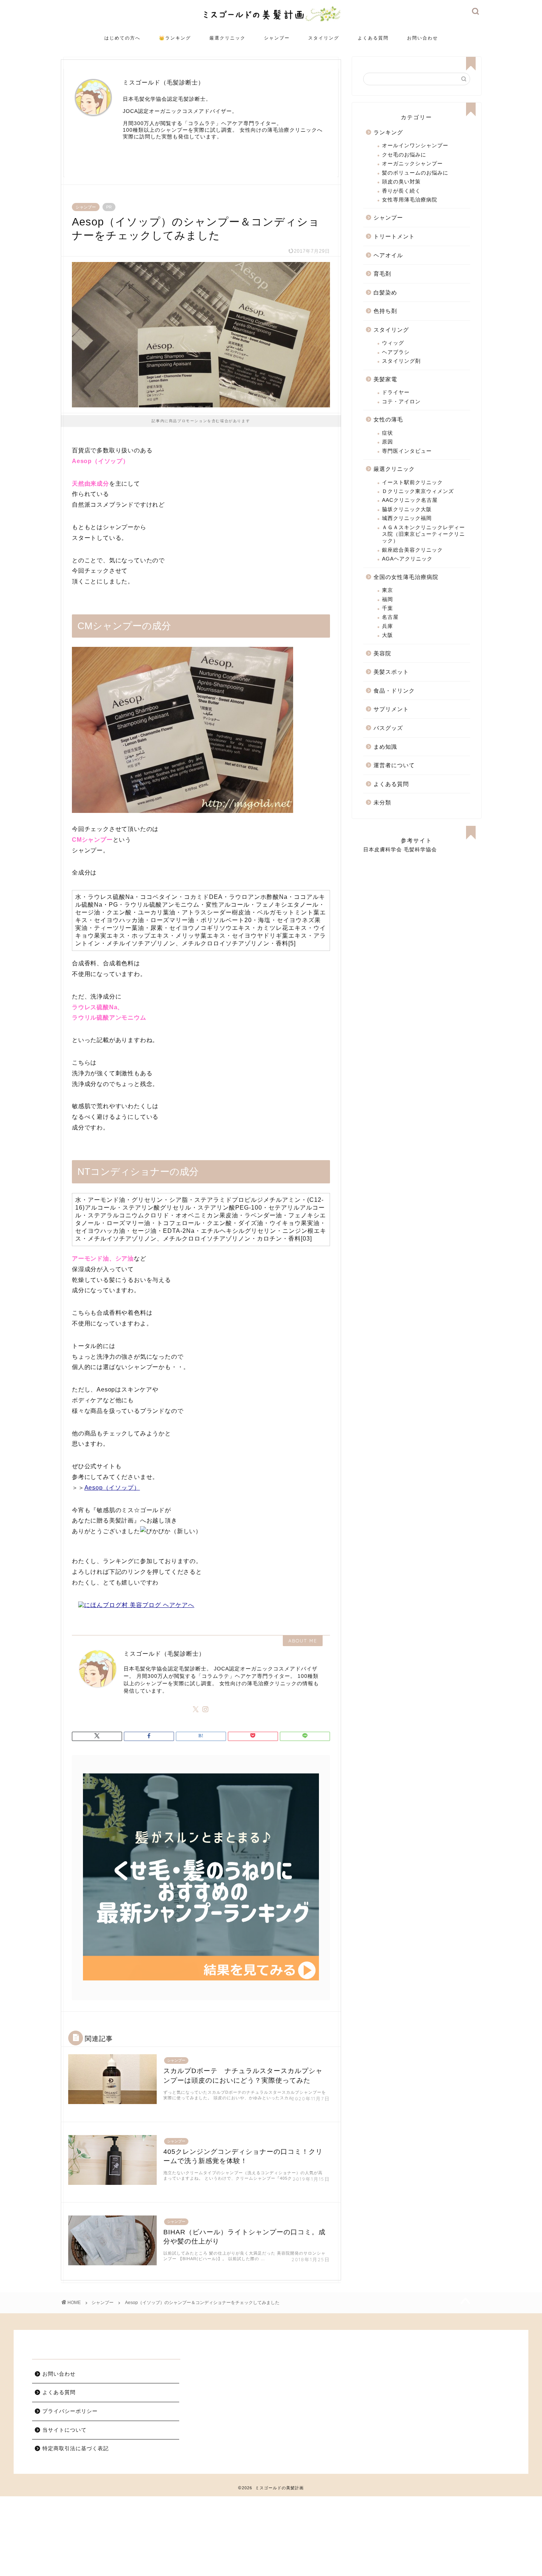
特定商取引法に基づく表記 (76, 2449)
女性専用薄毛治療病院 (410, 200)
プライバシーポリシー (70, 2411)
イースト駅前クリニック (412, 482)
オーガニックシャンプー (412, 164)
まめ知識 (385, 747)
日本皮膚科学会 (383, 850)
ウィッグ (393, 343)
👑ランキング (175, 38)
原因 (388, 442)
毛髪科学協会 (420, 850)
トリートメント (394, 236)
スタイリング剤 (401, 361)
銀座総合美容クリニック (412, 550)
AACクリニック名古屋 (410, 500)
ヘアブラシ (396, 352)
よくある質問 (373, 38)
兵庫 (388, 626)
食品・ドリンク (394, 691)
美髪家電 (385, 379)
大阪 (388, 635)
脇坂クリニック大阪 (407, 509)
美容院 (382, 653)
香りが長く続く (401, 191)
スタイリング (324, 38)
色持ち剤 (385, 311)
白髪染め (385, 292)
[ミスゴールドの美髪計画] (271, 22)
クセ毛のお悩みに (404, 155)
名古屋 (390, 617)
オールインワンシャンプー (415, 146)
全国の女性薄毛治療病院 (406, 577)
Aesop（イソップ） (112, 1488)
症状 (388, 433)
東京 (388, 590)
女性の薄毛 (388, 419)
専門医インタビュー (407, 451)
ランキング (388, 132)
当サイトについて (65, 2430)
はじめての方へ (122, 38)
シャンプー (277, 38)
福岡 (388, 599)
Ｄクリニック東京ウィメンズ (418, 491)
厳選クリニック (227, 38)
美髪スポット (391, 672)
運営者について (394, 765)
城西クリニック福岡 (407, 518)
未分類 (382, 802)
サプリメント (391, 709)
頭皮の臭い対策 (401, 182)
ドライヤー (396, 392)
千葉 (388, 608)
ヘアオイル (388, 255)
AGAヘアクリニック (407, 559)
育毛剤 (382, 274)
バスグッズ (388, 728)
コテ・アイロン (401, 402)
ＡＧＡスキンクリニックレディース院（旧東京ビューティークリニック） (423, 534)
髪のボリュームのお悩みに (415, 173)
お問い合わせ (423, 38)
